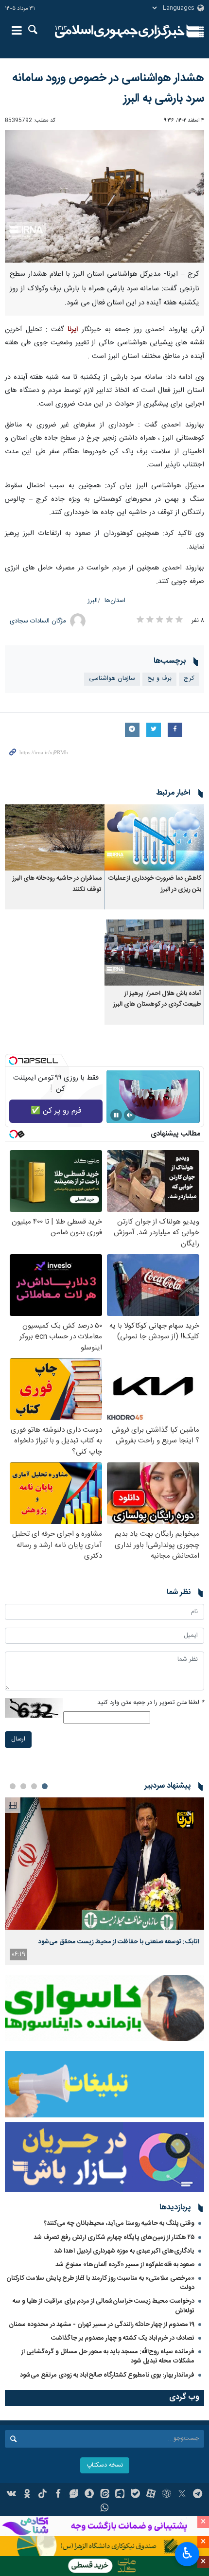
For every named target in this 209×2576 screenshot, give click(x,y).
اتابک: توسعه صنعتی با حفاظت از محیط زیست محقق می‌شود (119, 1942)
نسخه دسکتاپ (105, 2465)
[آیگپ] (120, 2495)
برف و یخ (159, 679)
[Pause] (116, 1115)
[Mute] (130, 1115)
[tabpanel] (104, 1881)
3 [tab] (23, 1786)
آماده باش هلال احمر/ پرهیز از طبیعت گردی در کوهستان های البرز (157, 999)
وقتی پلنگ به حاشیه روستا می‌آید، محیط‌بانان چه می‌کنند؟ (119, 2223)
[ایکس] (182, 2495)
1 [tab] (45, 1786)
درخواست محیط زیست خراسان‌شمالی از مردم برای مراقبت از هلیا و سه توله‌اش (104, 2306)
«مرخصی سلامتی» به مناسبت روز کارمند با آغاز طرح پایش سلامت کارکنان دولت (100, 2283)
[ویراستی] (74, 2495)
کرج (189, 679)
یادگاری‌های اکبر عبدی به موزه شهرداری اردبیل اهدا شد (124, 2251)
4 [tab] (13, 1786)
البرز (93, 601)
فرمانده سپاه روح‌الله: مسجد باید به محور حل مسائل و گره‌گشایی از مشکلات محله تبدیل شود (108, 2356)
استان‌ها (115, 601)
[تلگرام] (198, 2495)
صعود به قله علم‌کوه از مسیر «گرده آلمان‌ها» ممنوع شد (125, 2265)
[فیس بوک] (58, 2495)
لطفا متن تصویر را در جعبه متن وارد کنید (151, 1703)
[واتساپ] (105, 2509)
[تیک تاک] (43, 2495)
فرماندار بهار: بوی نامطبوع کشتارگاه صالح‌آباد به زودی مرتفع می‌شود (107, 2375)
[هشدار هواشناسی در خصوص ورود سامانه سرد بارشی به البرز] (104, 196)
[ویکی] (12, 2495)
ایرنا (120, 32)
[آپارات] (151, 2495)
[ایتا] (105, 2495)
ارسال (18, 1739)
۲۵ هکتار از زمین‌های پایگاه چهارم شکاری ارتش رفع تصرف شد (114, 2238)
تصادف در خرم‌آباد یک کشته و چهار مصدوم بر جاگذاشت (123, 2338)
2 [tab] (34, 1786)
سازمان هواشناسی (112, 679)
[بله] (135, 2495)
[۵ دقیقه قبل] (104, 1864)
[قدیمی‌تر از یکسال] (154, 838)
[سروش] (89, 2495)
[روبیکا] (166, 2495)
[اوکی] (27, 2495)
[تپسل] (13, 1061)
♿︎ (187, 2553)
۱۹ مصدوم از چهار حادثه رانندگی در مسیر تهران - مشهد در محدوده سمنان (102, 2325)
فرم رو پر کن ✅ (56, 1111)
